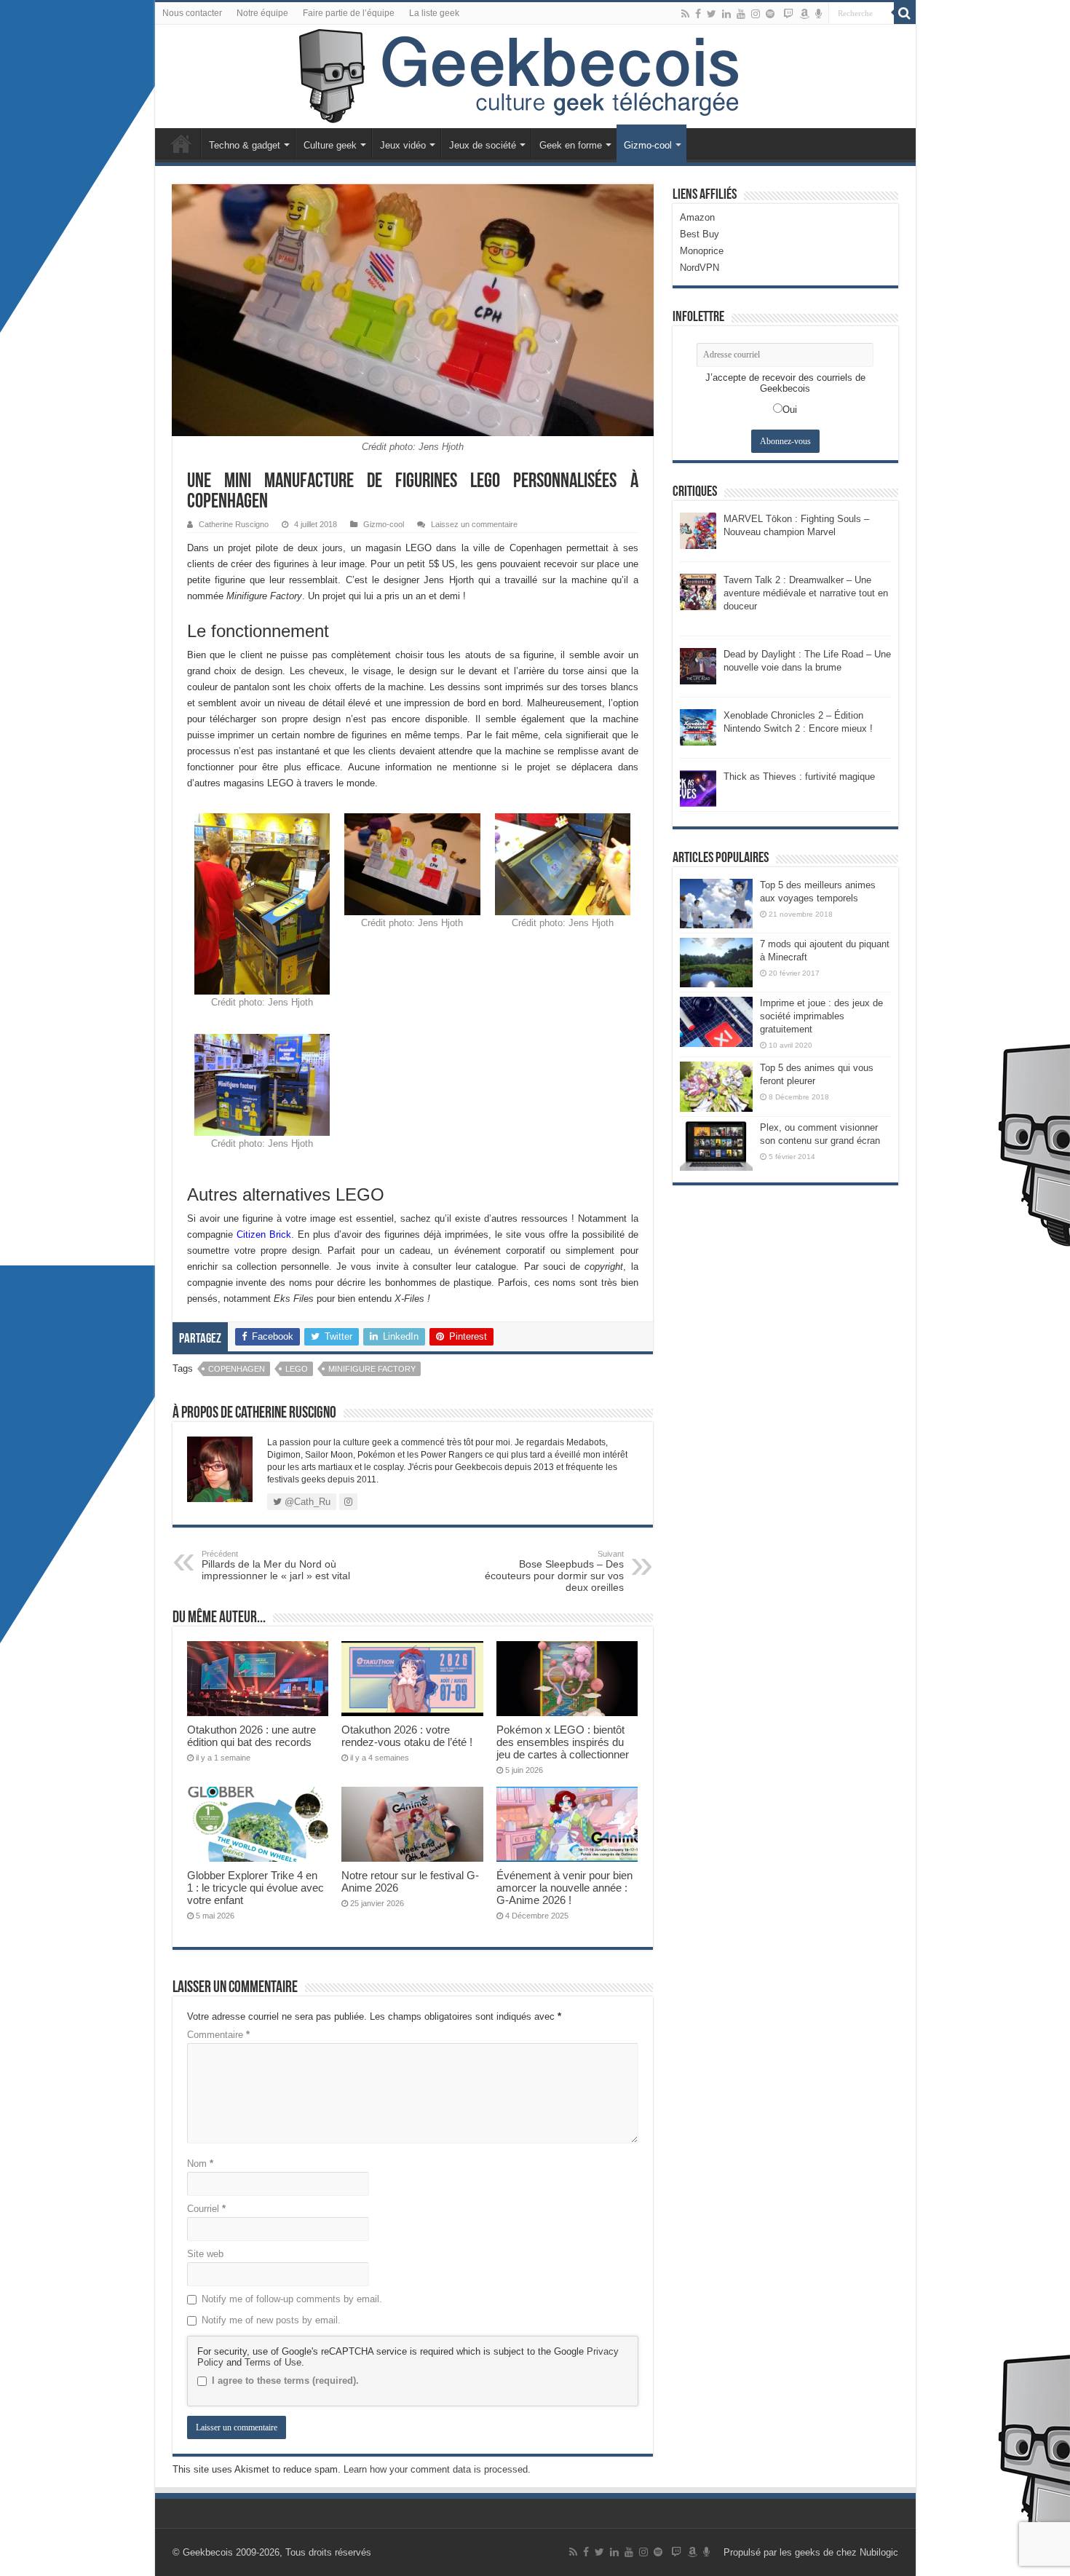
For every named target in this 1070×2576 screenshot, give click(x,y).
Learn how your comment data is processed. (437, 2469)
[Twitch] (788, 14)
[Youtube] (741, 14)
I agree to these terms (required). (285, 2381)
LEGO (297, 1369)
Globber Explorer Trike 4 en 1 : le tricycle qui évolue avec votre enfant (255, 1888)
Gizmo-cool (648, 145)
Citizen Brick (264, 1234)
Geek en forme (571, 145)
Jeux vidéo (403, 145)
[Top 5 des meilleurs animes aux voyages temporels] (716, 904)
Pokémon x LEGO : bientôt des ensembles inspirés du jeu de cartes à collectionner (563, 1742)
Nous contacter (192, 13)
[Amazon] (804, 14)
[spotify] (770, 14)
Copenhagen (237, 1369)
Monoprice (702, 251)
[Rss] (685, 14)
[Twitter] (712, 14)
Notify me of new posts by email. (271, 2320)
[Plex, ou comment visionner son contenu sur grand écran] (716, 1146)
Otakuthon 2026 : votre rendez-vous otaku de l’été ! (407, 1736)
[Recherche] (905, 13)
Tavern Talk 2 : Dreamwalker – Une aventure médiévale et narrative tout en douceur (806, 593)
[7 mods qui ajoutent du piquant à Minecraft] (716, 963)
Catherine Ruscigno (234, 524)
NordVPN (700, 268)
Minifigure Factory (372, 1369)
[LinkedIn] (726, 14)
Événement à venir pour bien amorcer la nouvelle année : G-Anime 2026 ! (564, 1888)
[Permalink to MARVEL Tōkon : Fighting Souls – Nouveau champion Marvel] (698, 530)
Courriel (206, 2209)
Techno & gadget (245, 145)
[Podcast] (819, 14)
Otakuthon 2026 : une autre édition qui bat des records (251, 1736)
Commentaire (218, 2035)
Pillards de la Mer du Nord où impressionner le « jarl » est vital (276, 1565)
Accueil (181, 143)
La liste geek (434, 13)
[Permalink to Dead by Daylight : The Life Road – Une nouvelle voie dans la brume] (698, 665)
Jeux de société (483, 145)
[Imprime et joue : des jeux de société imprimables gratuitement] (716, 1022)
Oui (790, 410)
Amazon (697, 217)
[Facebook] (698, 14)
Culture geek (330, 145)
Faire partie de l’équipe (349, 13)
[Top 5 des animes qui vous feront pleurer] (716, 1086)
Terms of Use (273, 2362)
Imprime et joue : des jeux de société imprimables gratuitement (821, 1016)
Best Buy (700, 234)
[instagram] (756, 14)
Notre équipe (262, 13)
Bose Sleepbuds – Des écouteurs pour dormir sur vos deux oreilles (554, 1571)
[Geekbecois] (535, 76)
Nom (200, 2164)
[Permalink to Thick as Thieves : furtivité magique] (698, 787)
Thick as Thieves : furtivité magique (799, 777)
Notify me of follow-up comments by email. (292, 2299)
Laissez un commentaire (474, 524)
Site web (205, 2254)
